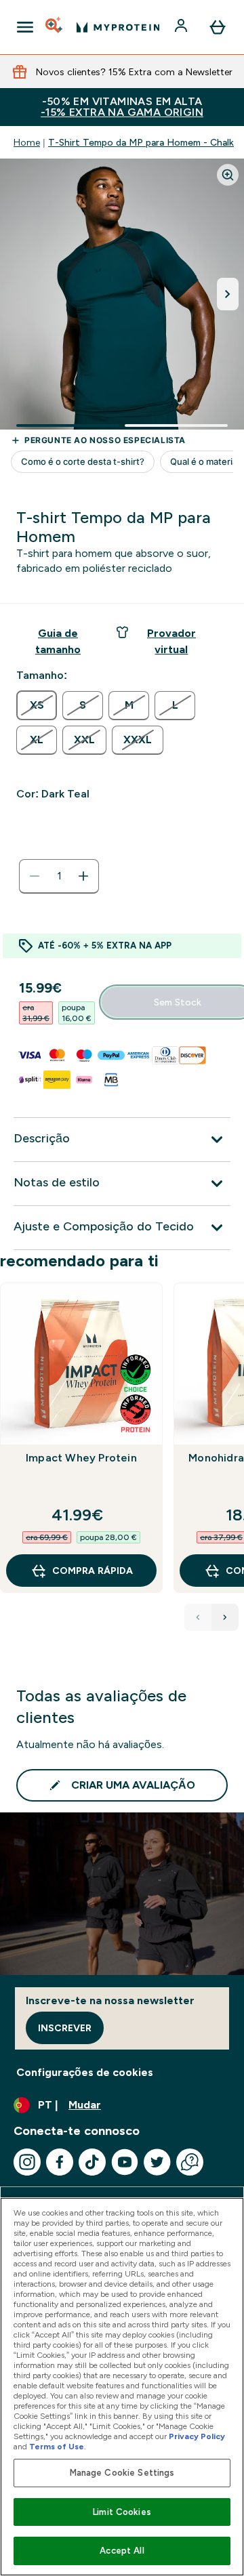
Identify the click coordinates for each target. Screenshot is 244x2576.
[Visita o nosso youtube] (125, 2162)
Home (27, 142)
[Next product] (225, 1617)
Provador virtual (171, 641)
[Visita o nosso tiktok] (92, 2162)
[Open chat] (190, 2162)
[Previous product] (198, 1617)
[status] (59, 876)
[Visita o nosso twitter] (157, 2162)
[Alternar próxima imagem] (228, 294)
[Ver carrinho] (218, 27)
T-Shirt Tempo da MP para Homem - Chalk (141, 142)
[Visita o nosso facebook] (60, 2162)
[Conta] (182, 27)
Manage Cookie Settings (122, 2473)
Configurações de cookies (85, 2072)
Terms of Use (57, 2447)
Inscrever (65, 2028)
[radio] (37, 705)
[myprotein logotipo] (118, 27)
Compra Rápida (93, 1571)
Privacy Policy (197, 2436)
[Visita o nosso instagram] (27, 2162)
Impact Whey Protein (81, 1458)
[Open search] (55, 27)
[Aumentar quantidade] (83, 876)
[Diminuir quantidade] (35, 876)
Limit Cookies (122, 2512)
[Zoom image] (228, 175)
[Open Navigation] (25, 27)
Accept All (122, 2551)
